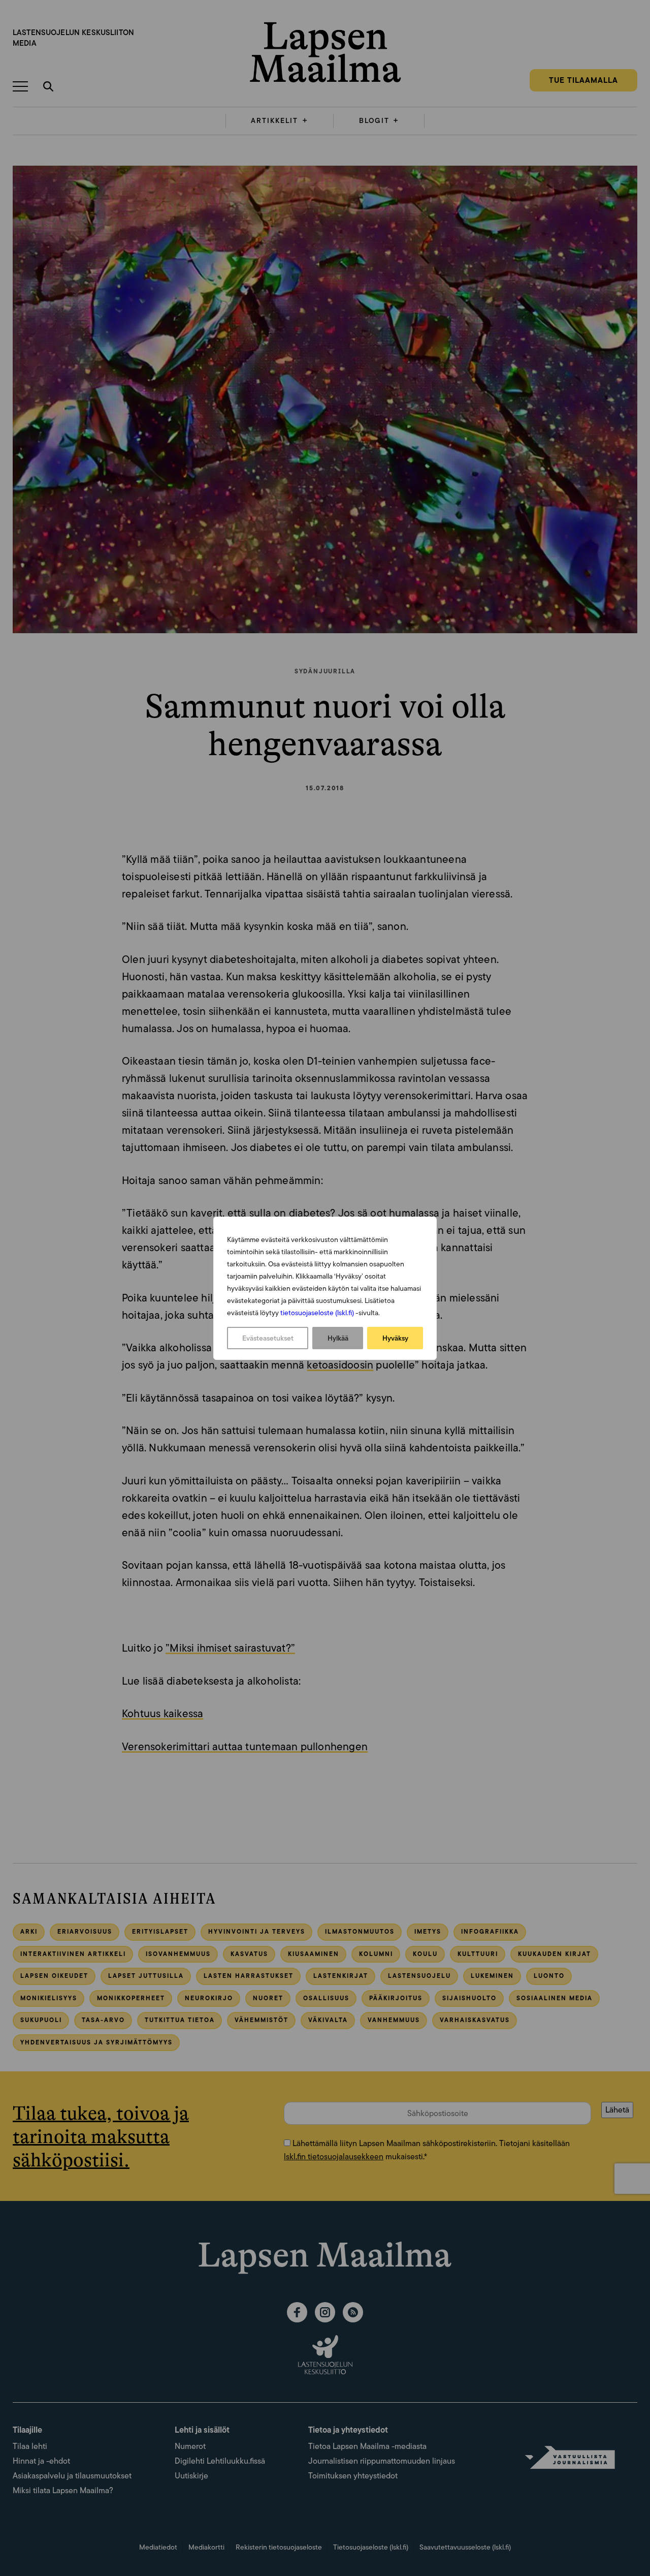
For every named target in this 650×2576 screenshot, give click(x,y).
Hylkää (338, 1338)
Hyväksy (395, 1338)
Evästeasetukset (268, 1338)
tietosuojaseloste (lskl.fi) (317, 1313)
